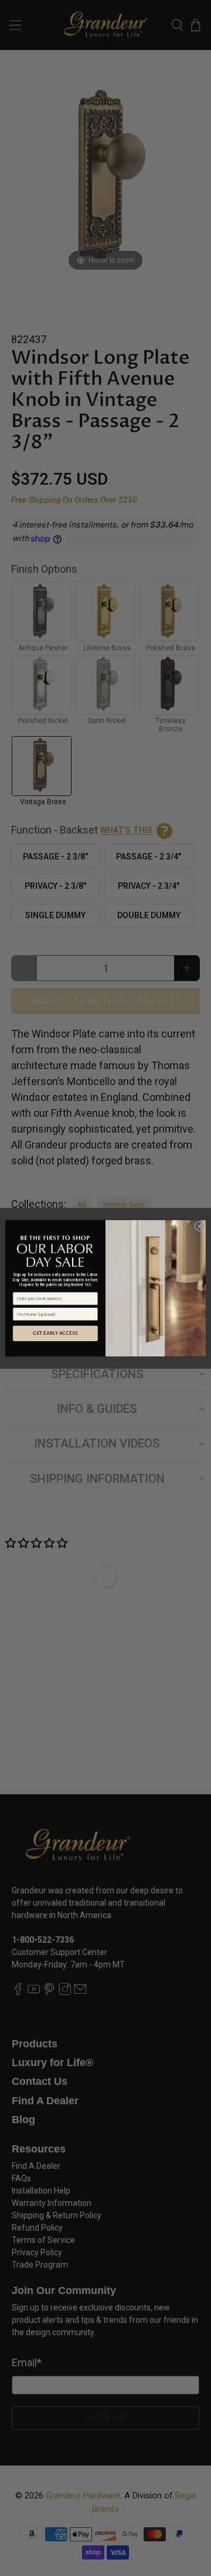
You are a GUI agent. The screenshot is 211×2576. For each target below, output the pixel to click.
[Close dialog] (199, 1226)
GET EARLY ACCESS (55, 1333)
